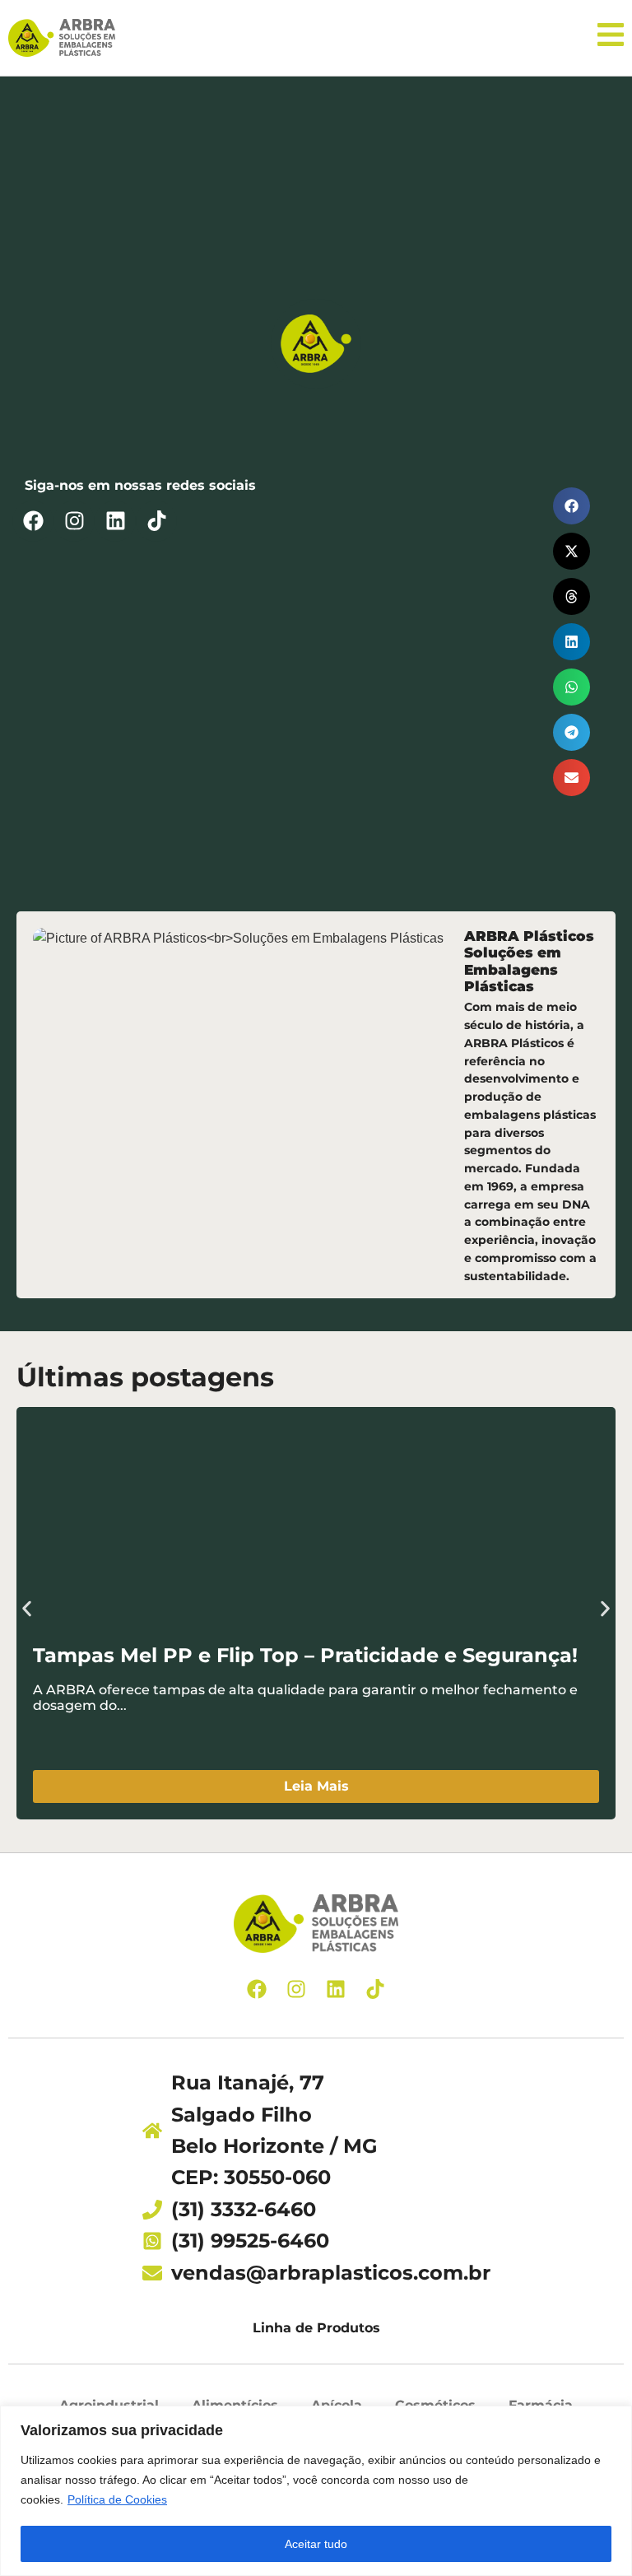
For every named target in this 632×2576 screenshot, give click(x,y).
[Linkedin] (115, 521)
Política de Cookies (117, 2499)
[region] (316, 2491)
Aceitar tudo (316, 2544)
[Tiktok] (156, 521)
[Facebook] (33, 521)
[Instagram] (74, 521)
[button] (572, 506)
